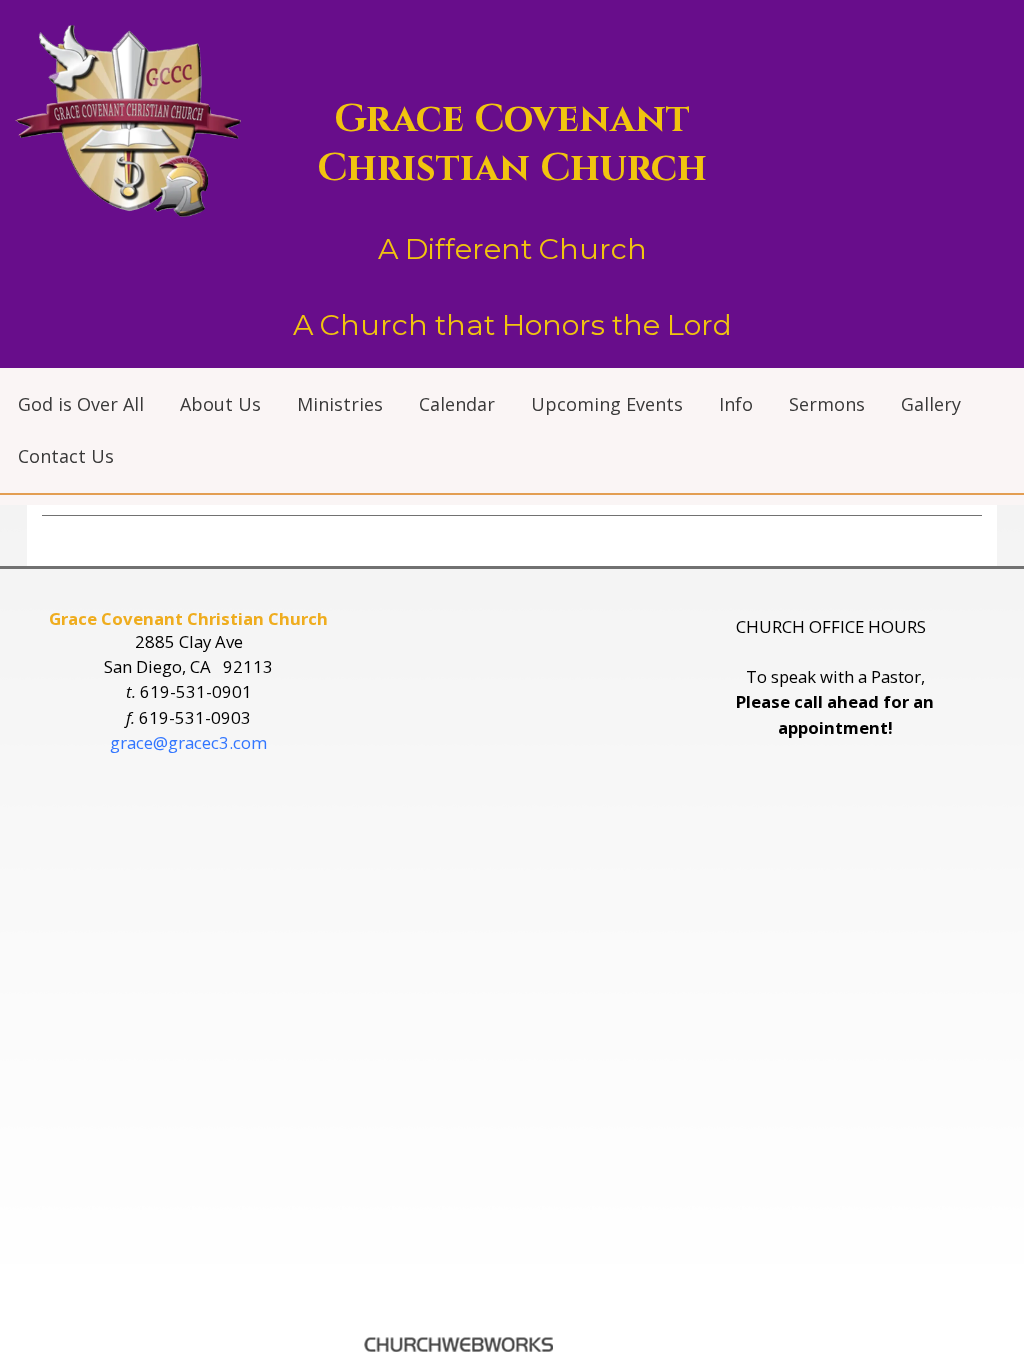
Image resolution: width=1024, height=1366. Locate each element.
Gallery (931, 404)
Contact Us (66, 456)
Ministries (340, 404)
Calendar (457, 404)
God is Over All (81, 404)
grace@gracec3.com (188, 742)
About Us (220, 404)
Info (736, 404)
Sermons (827, 404)
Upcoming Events (607, 404)
